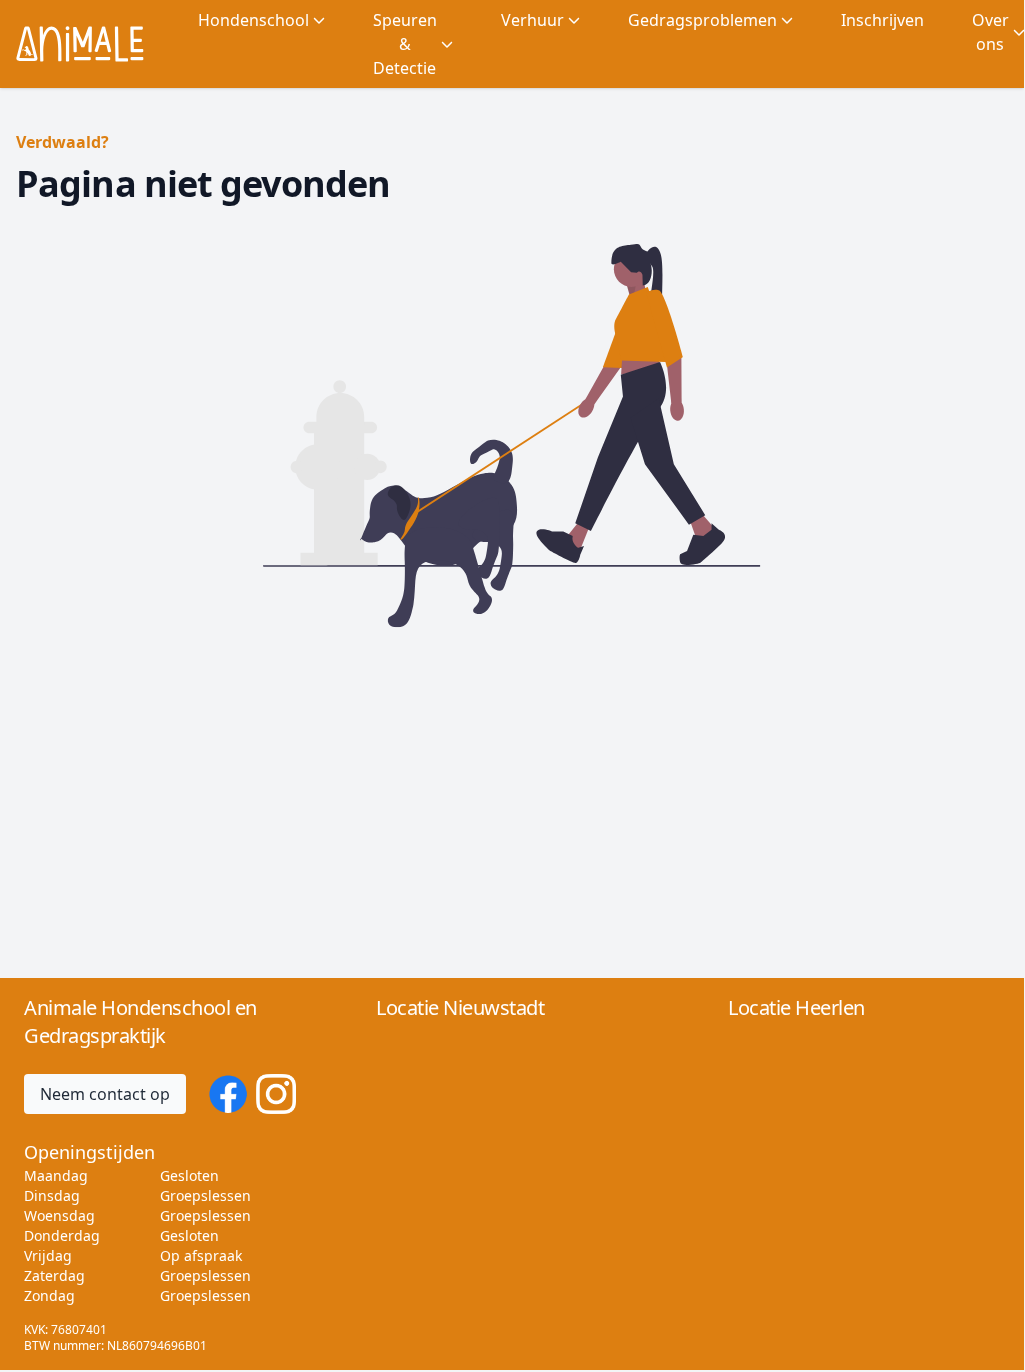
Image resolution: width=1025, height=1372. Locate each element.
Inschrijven (882, 20)
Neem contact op (105, 1094)
